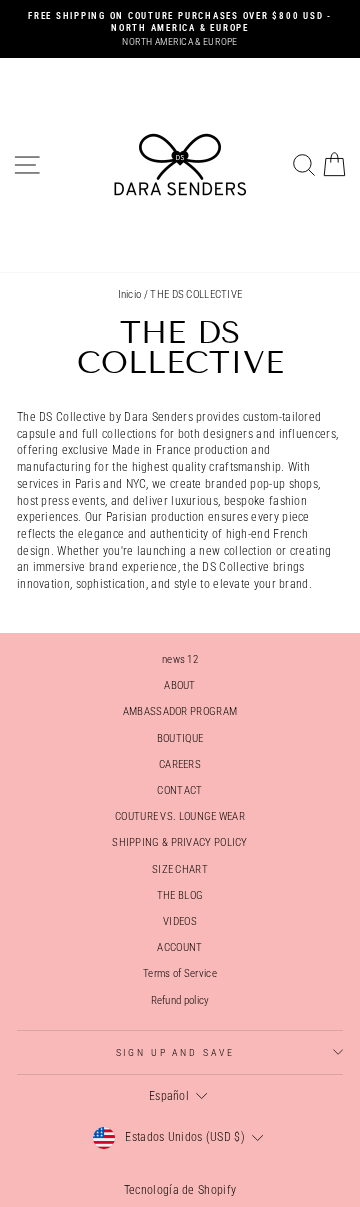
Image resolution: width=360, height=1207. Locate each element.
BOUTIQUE (180, 738)
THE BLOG (180, 895)
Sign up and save (175, 1052)
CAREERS (180, 764)
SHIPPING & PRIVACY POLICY (179, 842)
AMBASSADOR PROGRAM (180, 711)
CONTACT (179, 790)
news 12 (180, 659)
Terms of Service (180, 973)
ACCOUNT (179, 947)
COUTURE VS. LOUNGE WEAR (180, 816)
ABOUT (180, 685)
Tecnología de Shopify (180, 1190)
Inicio (130, 294)
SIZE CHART (180, 869)
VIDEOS (180, 921)
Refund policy (180, 1000)
